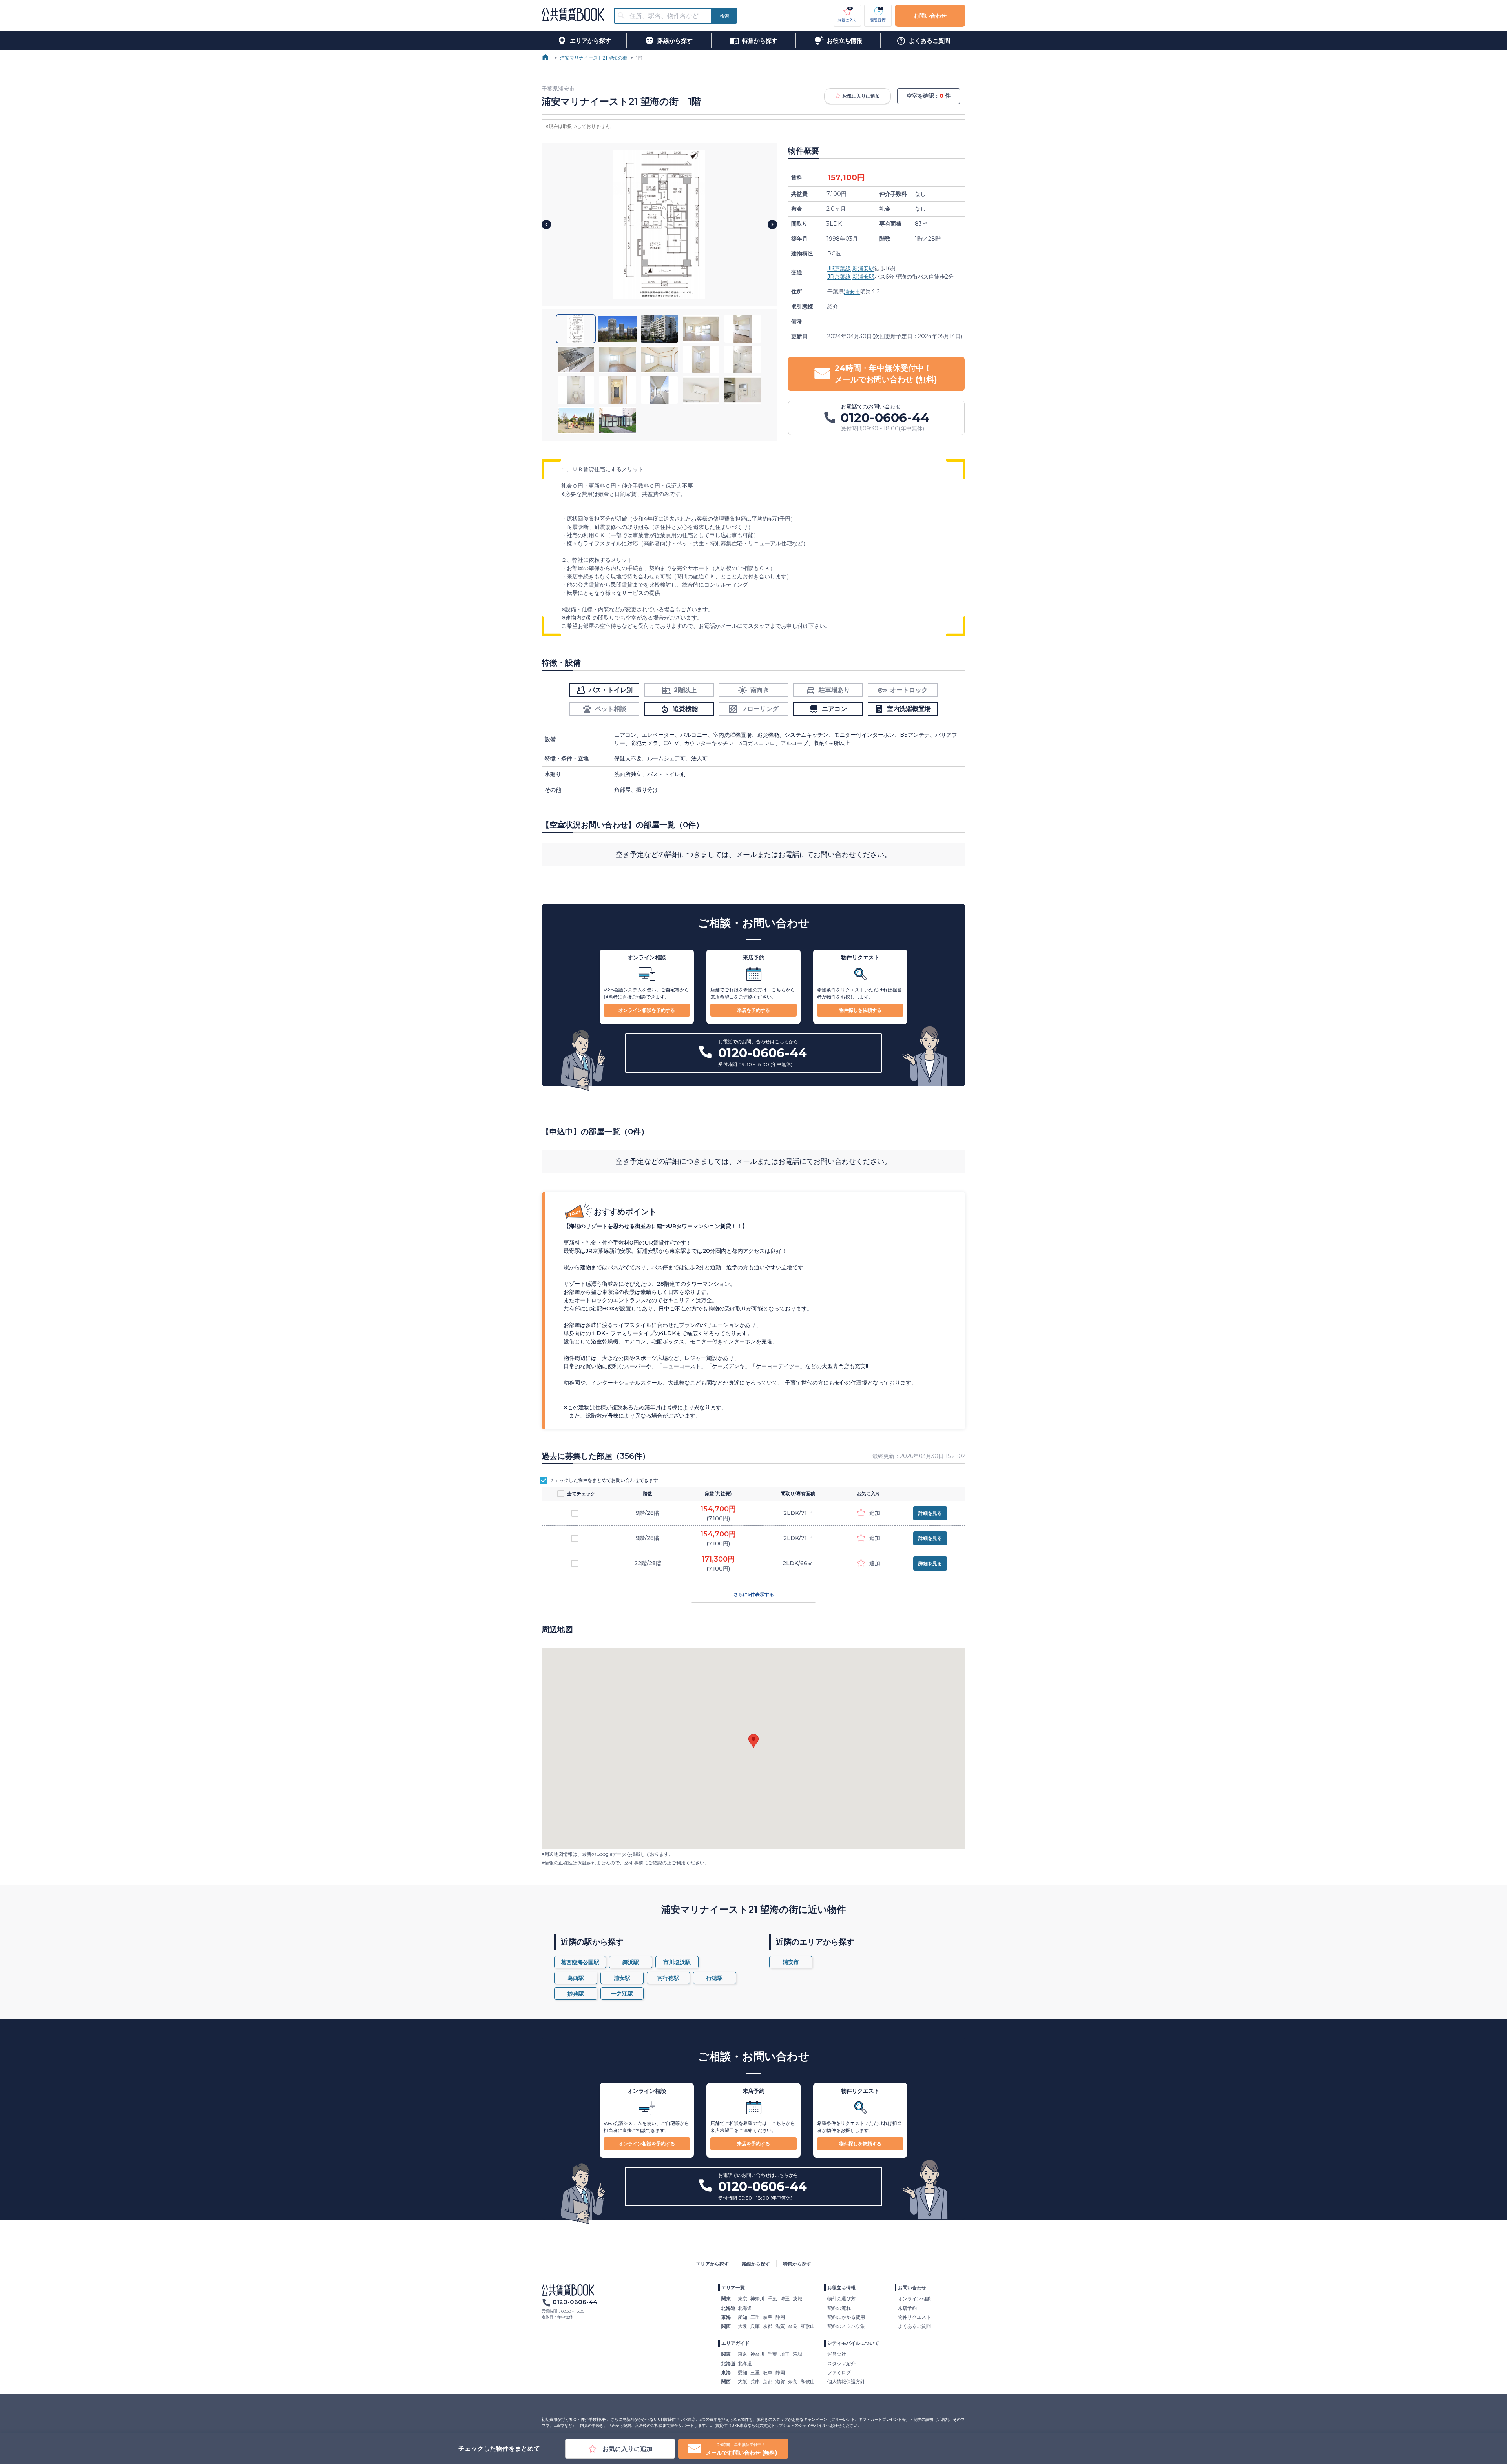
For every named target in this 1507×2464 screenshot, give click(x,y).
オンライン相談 (914, 2299)
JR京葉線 (839, 268)
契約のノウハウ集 (846, 2326)
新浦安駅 (863, 268)
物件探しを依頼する (860, 1010)
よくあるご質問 (914, 2326)
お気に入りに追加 (861, 96)
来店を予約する (753, 1010)
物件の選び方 (841, 2299)
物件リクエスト (914, 2317)
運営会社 (837, 2354)
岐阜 (768, 2317)
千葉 (772, 2299)
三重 (755, 2317)
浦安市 (852, 292)
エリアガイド (735, 2343)
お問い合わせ (930, 16)
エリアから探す (712, 2264)
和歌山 (808, 2326)
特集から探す (797, 2264)
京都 (768, 2326)
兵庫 (755, 2326)
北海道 (745, 2308)
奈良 (793, 2326)
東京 (743, 2299)
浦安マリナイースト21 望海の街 (594, 58)
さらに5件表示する (754, 1594)
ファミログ (839, 2372)
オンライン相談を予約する (647, 1010)
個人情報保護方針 (846, 2381)
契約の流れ (839, 2308)
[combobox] (668, 16)
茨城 (797, 2299)
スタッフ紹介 (841, 2363)
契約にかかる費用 (846, 2317)
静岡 (780, 2317)
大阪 (743, 2326)
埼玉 (785, 2299)
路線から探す (756, 2264)
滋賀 (780, 2326)
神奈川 (757, 2299)
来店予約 (907, 2308)
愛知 (743, 2317)
